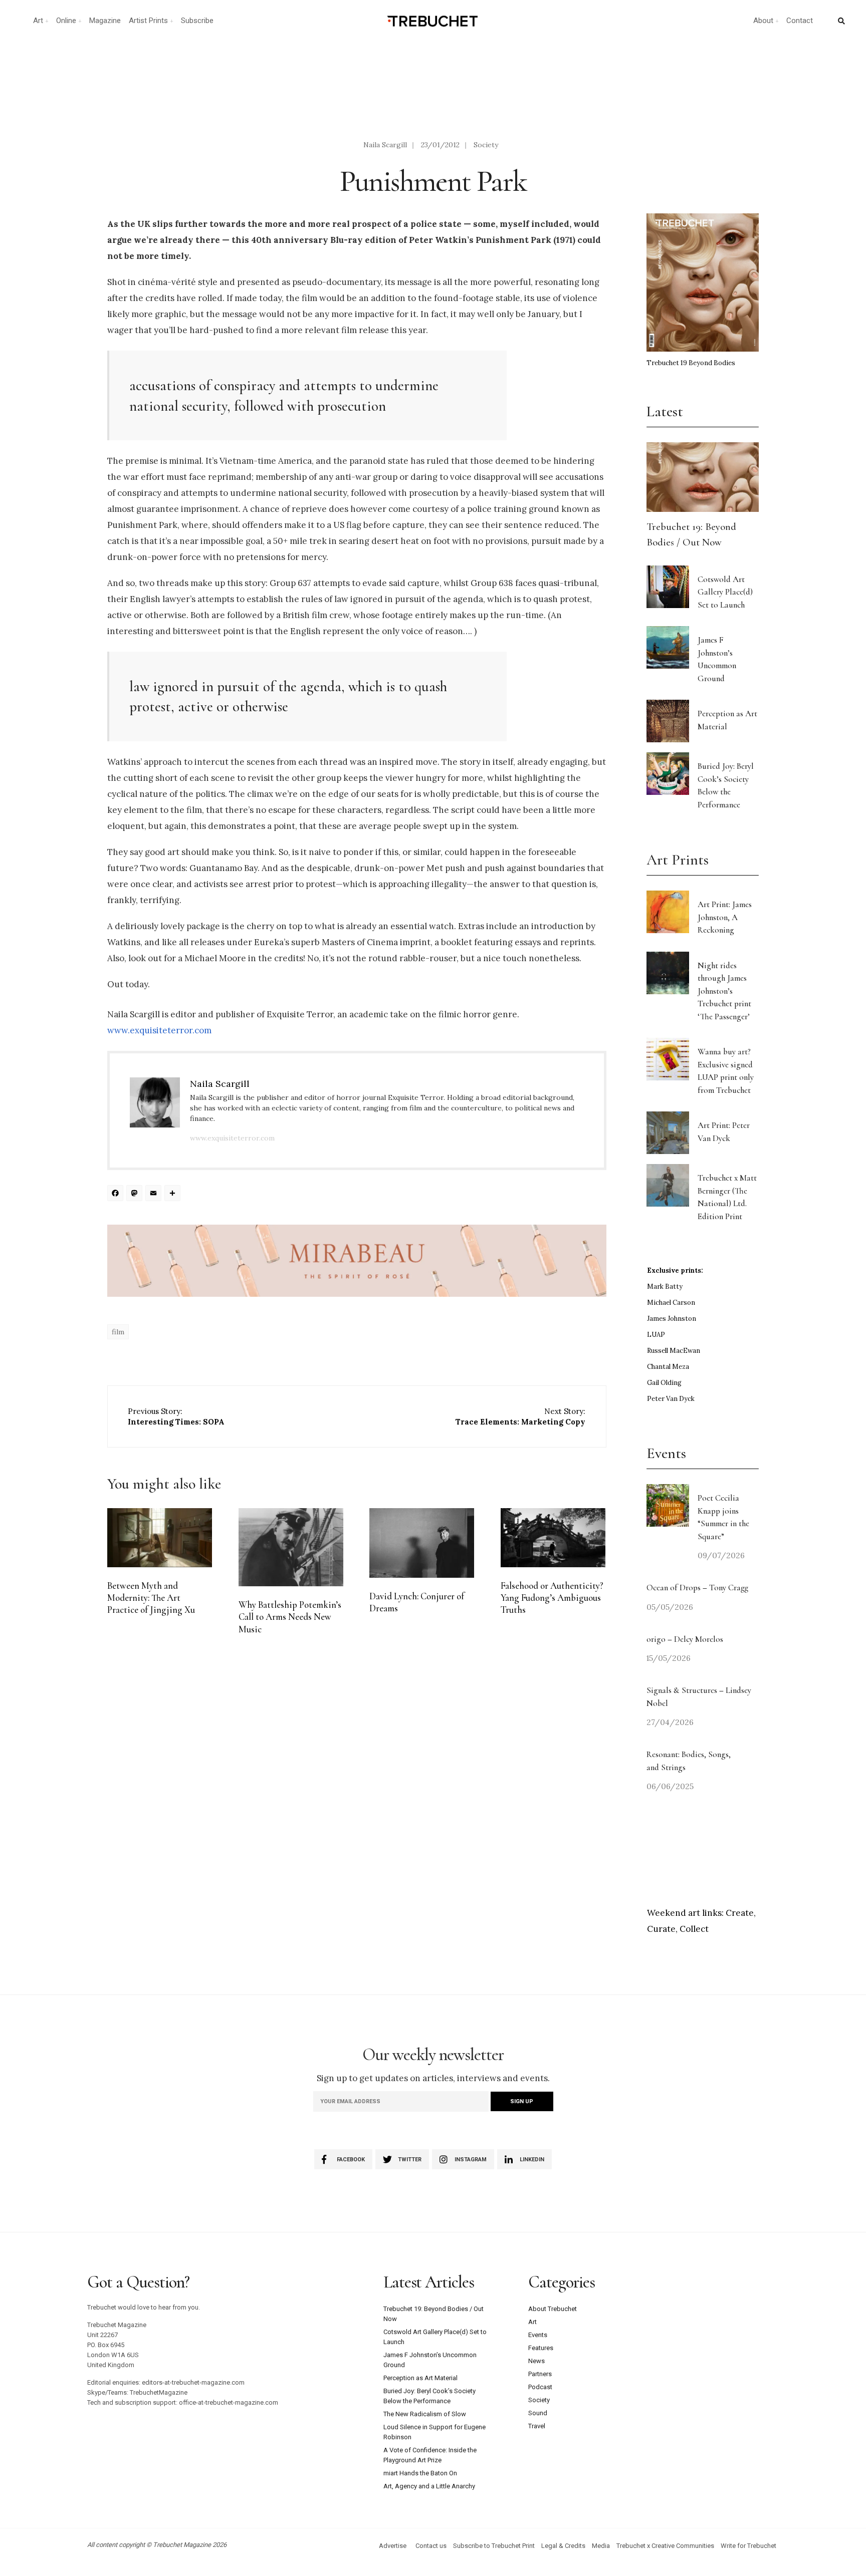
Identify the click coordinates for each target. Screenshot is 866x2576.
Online (66, 21)
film (118, 1332)
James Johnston (672, 1319)
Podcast (540, 2387)
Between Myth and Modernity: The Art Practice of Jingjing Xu (151, 1598)
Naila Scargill (385, 145)
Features (541, 2348)
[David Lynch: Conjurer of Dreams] (422, 1543)
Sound (538, 2413)
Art (38, 21)
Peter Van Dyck (671, 1399)
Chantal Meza (668, 1367)
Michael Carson (671, 1303)
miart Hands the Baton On (420, 2473)
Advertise (393, 2546)
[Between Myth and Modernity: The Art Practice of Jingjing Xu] (160, 1538)
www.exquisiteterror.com (159, 1030)
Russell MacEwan (674, 1351)
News (536, 2361)
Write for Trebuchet (748, 2546)
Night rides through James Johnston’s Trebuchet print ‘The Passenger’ (724, 991)
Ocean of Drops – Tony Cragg (697, 1588)
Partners (540, 2374)
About (763, 21)
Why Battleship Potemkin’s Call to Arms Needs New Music (290, 1617)
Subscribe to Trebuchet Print (494, 2546)
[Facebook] (117, 1194)
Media (601, 2546)
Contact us (431, 2546)
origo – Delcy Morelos (685, 1639)
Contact (800, 21)
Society (486, 145)
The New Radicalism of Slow (425, 2414)
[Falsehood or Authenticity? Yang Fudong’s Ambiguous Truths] (553, 1538)
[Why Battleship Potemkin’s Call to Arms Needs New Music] (291, 1547)
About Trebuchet (553, 2309)
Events (538, 2335)
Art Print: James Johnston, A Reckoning (725, 917)
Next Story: (520, 1416)
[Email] (155, 1194)
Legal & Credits (563, 2546)
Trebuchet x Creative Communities (665, 2546)
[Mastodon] (136, 1194)
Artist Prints (148, 21)
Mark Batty (665, 1286)
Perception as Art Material (420, 2378)
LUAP (656, 1335)
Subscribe (197, 21)
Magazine (105, 21)
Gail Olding (664, 1383)
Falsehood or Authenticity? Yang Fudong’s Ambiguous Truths (552, 1598)
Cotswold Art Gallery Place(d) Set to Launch (725, 592)
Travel (537, 2426)
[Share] (174, 1194)
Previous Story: (176, 1416)
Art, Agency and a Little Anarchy (429, 2486)
